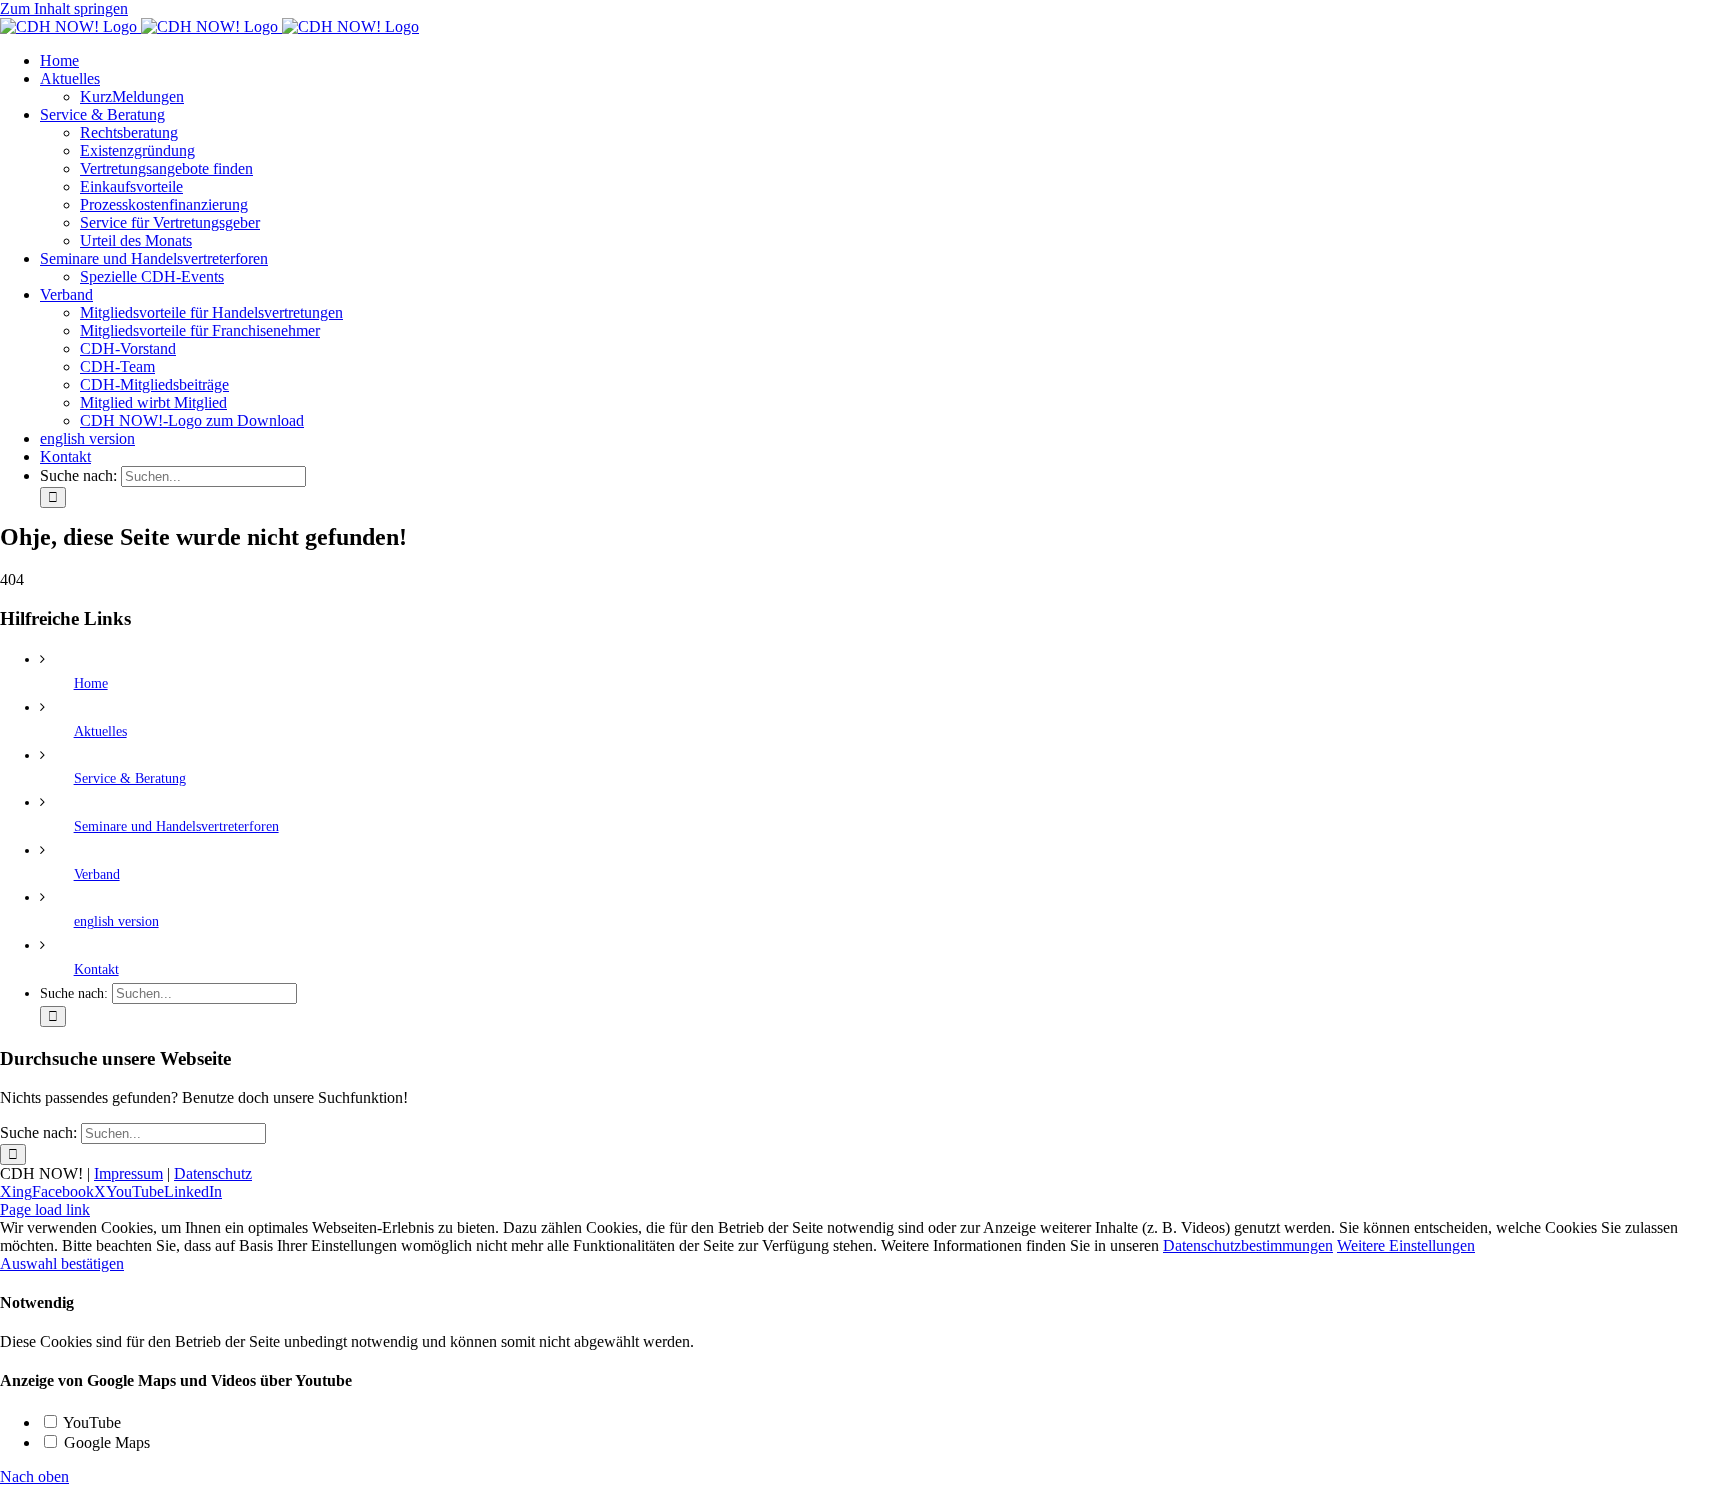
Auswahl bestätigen (62, 1263)
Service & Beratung (130, 778)
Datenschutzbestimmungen (1248, 1245)
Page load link (45, 1209)
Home (91, 683)
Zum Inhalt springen (64, 8)
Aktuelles (100, 731)
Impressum (128, 1173)
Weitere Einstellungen (1406, 1245)
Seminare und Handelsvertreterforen (176, 826)
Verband (97, 874)
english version (116, 921)
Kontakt (96, 969)
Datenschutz (213, 1173)
